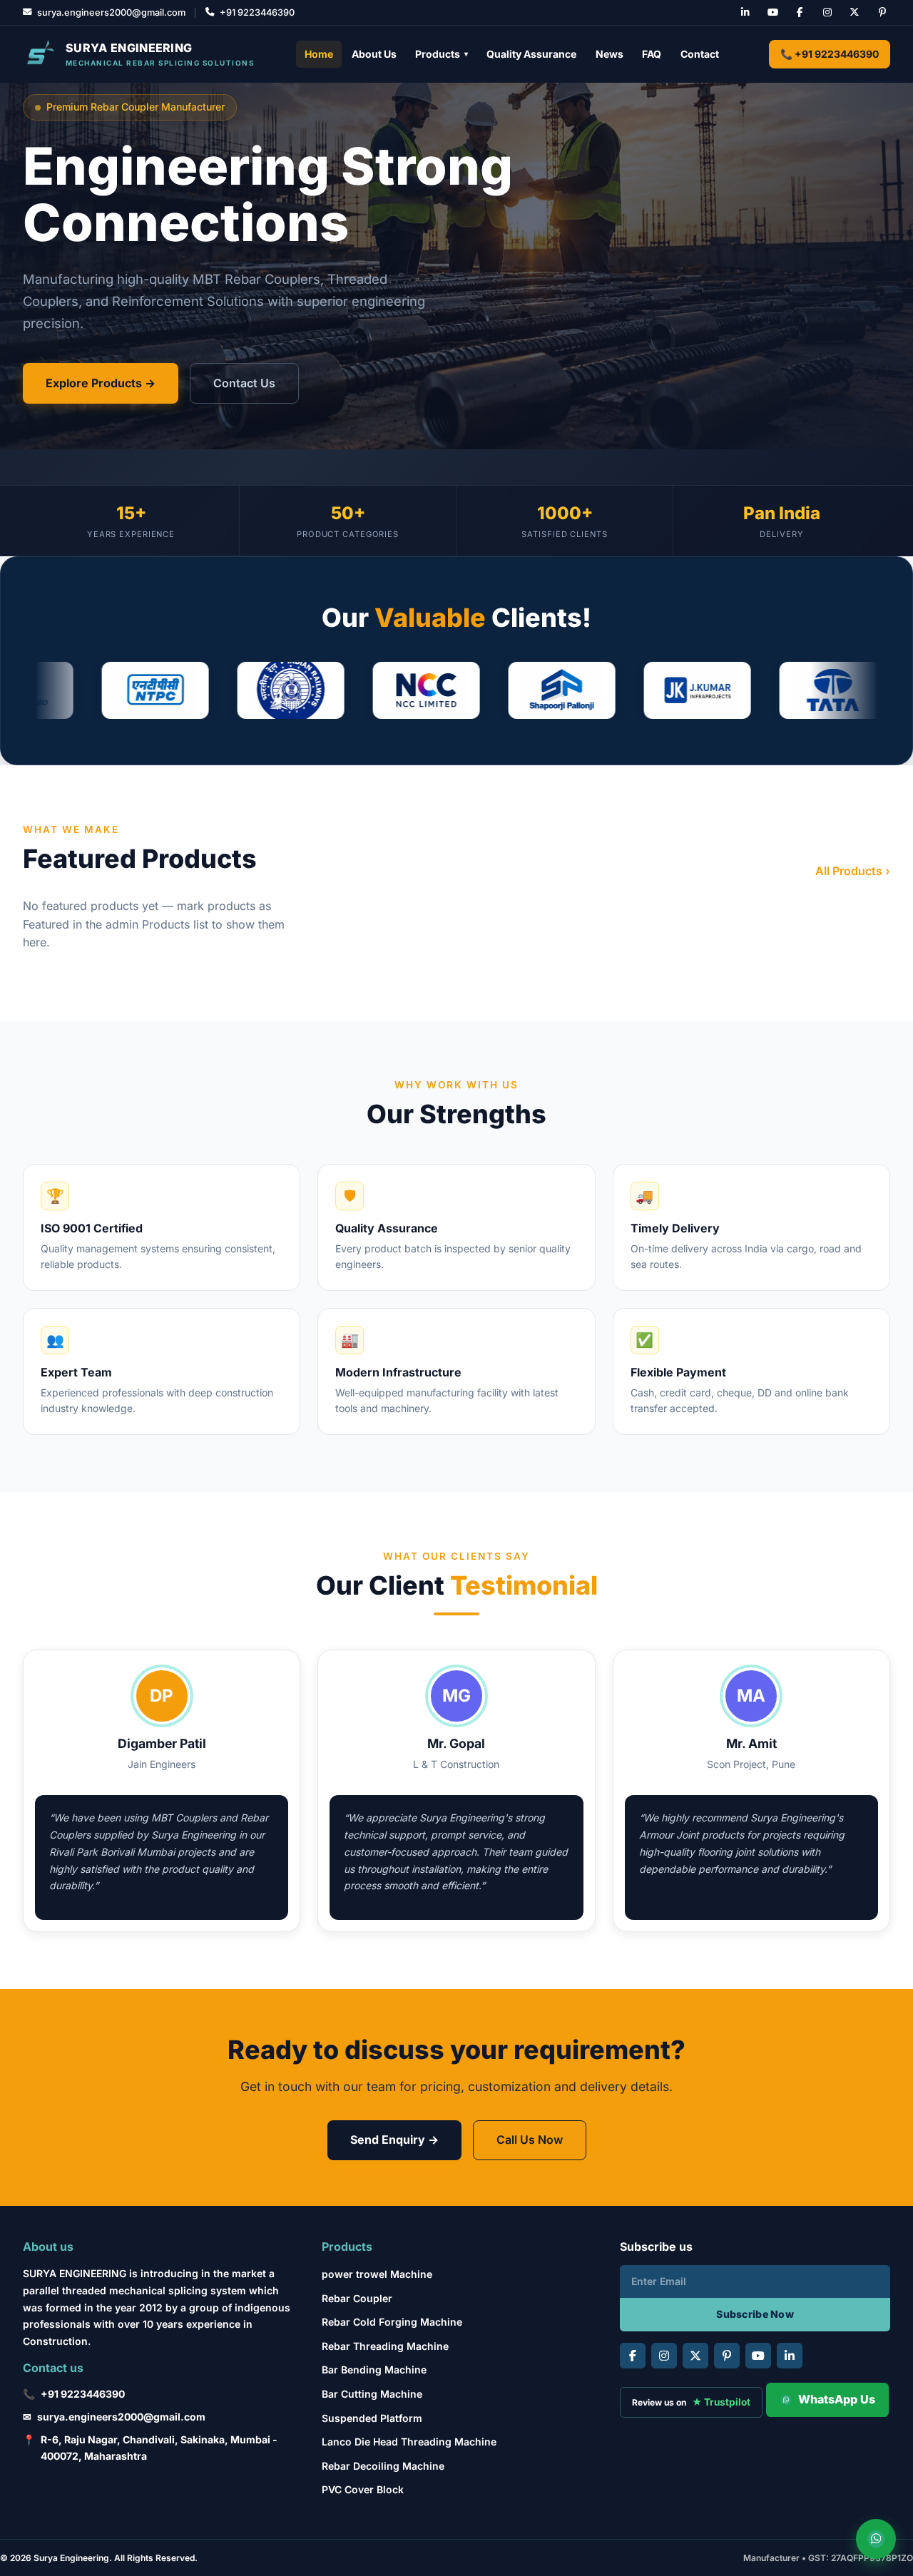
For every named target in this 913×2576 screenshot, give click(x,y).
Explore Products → (101, 383)
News (609, 54)
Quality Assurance (531, 54)
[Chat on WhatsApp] (876, 2539)
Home (319, 54)
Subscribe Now (755, 2314)
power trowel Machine (377, 2274)
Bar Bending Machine (374, 2370)
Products (442, 54)
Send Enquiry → (394, 2140)
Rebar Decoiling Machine (383, 2466)
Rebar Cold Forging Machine (392, 2322)
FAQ (652, 54)
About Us (374, 54)
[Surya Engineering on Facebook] (800, 13)
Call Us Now (530, 2140)
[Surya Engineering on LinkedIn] (745, 13)
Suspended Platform (372, 2418)
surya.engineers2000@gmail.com (121, 2417)
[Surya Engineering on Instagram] (827, 13)
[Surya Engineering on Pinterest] (882, 13)
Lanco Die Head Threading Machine (409, 2442)
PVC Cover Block (363, 2489)
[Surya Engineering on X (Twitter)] (855, 13)
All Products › (853, 871)
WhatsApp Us (837, 2399)
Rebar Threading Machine (385, 2346)
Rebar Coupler (357, 2298)
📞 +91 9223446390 (830, 54)
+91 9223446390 (83, 2394)
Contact (700, 54)
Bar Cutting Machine (372, 2394)
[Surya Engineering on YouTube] (772, 13)
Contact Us (244, 383)
